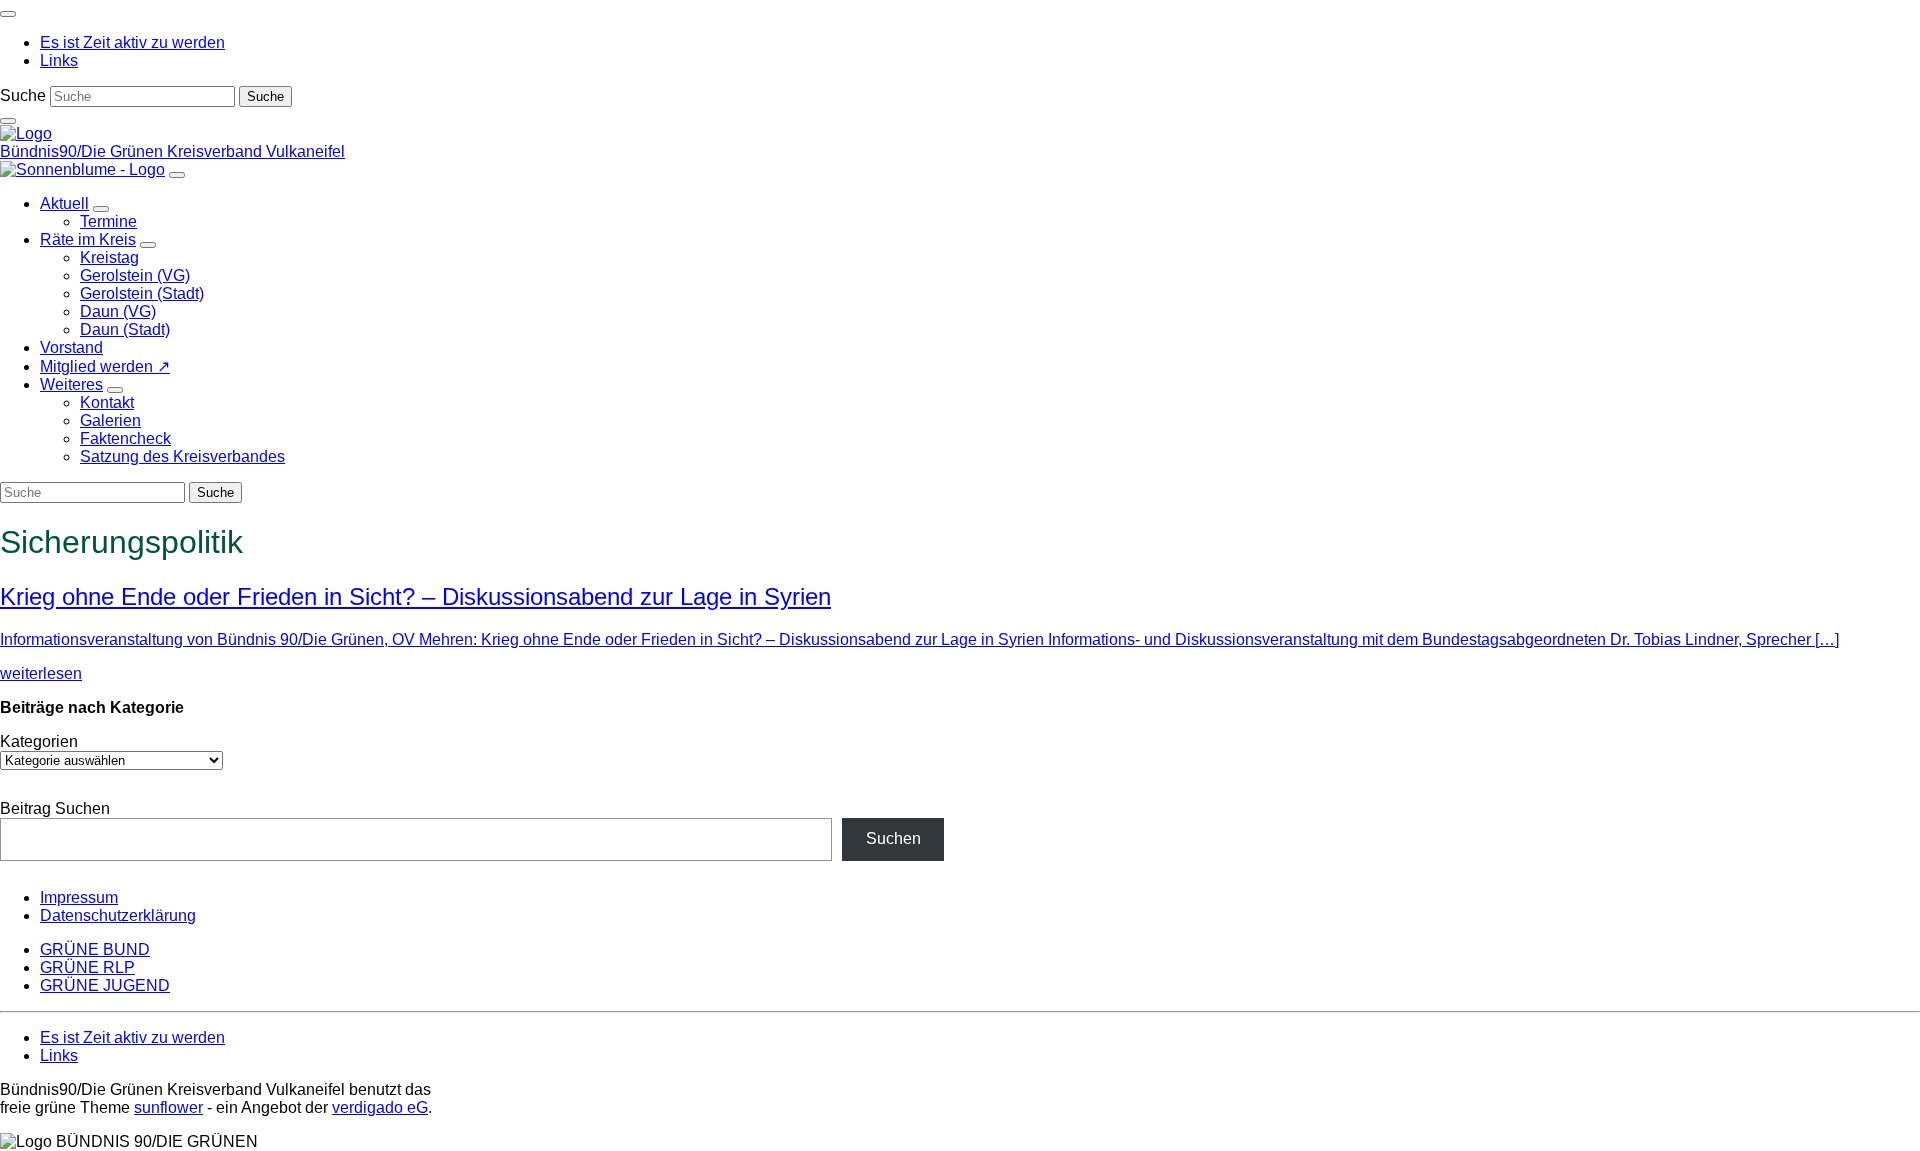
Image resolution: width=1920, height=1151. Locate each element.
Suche (23, 95)
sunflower (168, 1107)
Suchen (893, 838)
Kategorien (39, 741)
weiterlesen (41, 673)
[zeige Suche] (8, 121)
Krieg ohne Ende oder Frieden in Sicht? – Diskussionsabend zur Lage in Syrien (415, 596)
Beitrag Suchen (55, 808)
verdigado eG (380, 1107)
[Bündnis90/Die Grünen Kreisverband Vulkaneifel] (26, 133)
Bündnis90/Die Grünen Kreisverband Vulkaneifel (172, 151)
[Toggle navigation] (8, 14)
